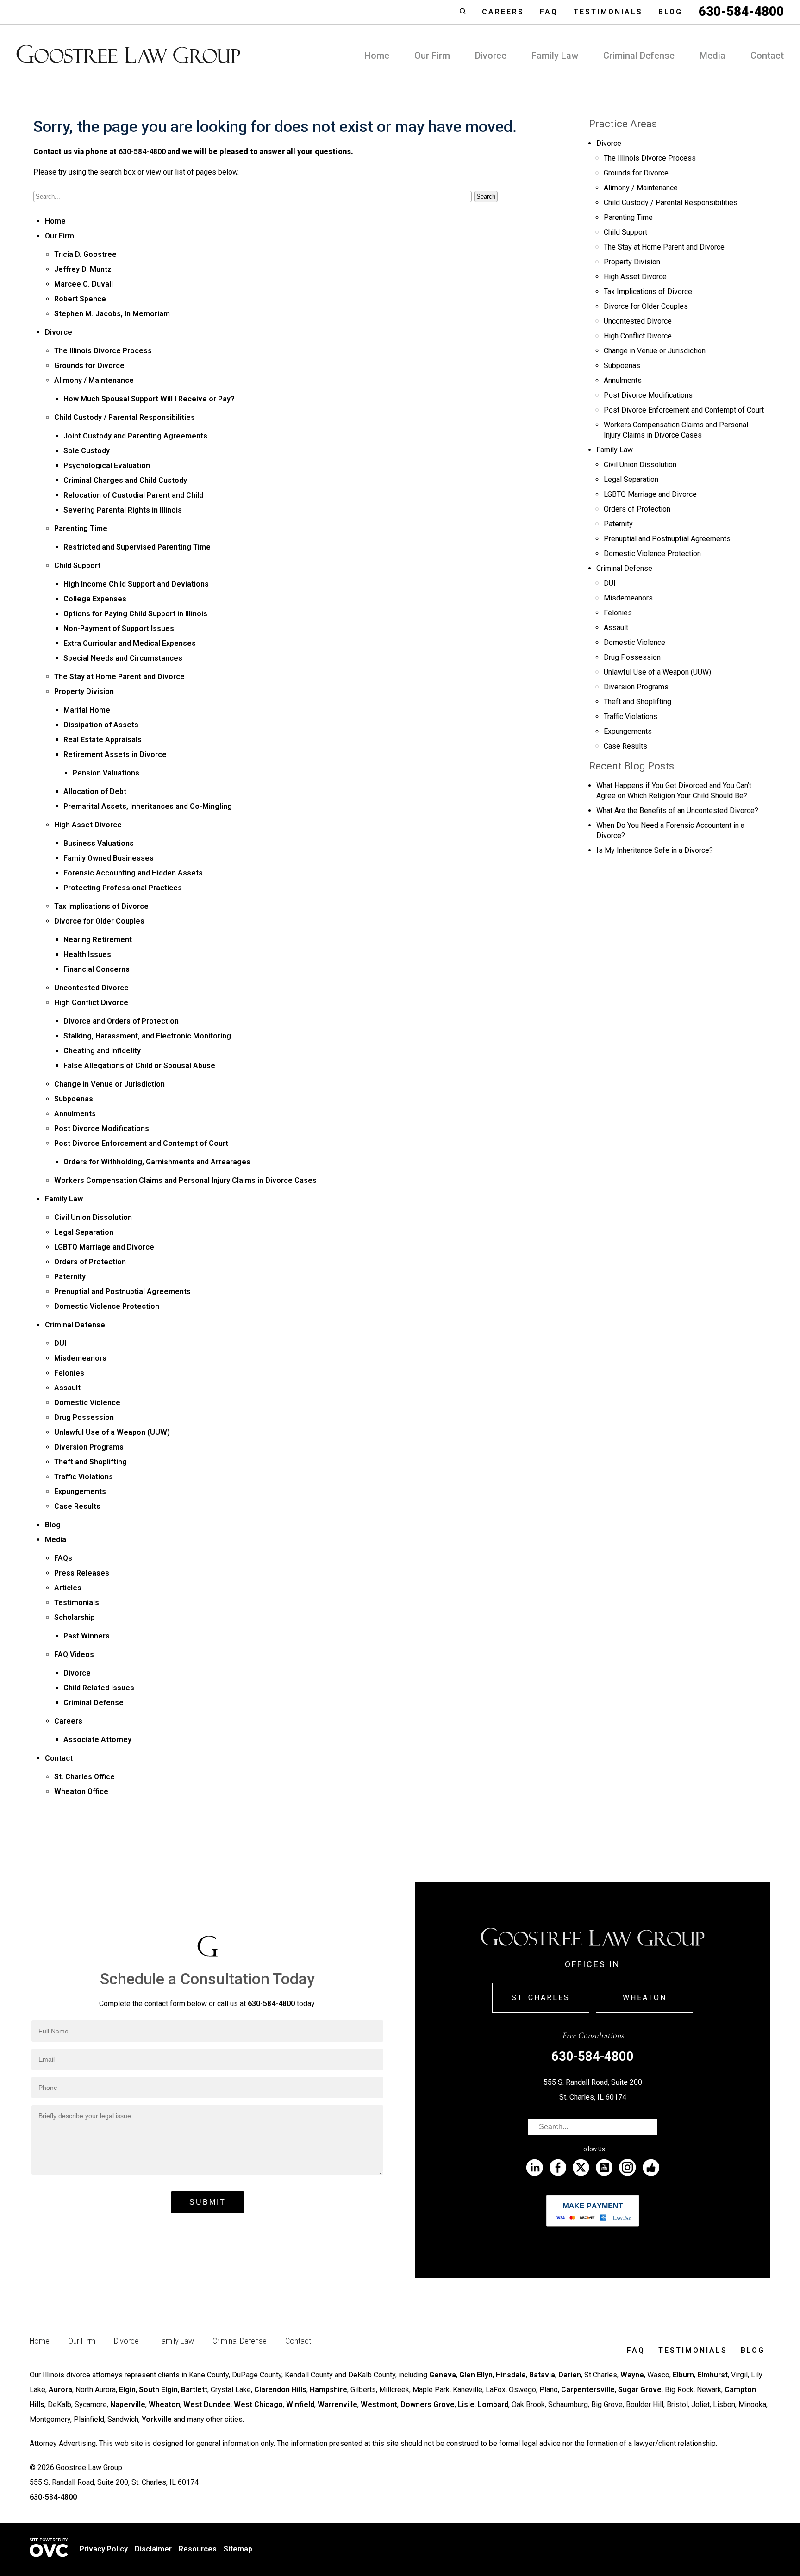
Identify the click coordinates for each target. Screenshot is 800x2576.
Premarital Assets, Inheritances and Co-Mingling (148, 806)
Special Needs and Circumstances (123, 658)
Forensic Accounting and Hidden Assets (133, 873)
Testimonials (608, 12)
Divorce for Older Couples (99, 921)
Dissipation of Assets (101, 725)
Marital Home (87, 710)
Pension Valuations (106, 773)
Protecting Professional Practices (123, 888)
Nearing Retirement (98, 940)
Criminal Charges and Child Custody (125, 480)
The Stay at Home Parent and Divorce (119, 677)
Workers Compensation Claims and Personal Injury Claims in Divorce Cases (185, 1180)
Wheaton (645, 1998)
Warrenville (337, 2404)
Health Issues (87, 954)
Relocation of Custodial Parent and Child (133, 495)
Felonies (69, 1373)
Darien (570, 2375)
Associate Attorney (97, 1740)
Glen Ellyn (476, 2375)
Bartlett (194, 2390)
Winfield (300, 2404)
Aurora (60, 2390)
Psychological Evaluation (107, 466)
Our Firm (432, 56)
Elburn (683, 2375)
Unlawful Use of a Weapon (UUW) (112, 1432)
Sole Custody (87, 451)
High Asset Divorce (88, 825)
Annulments (75, 1114)
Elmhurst (712, 2375)
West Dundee (207, 2404)
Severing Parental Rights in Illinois (123, 510)
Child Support (77, 566)
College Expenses (95, 599)
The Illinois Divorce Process (103, 351)
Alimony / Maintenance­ (94, 380)
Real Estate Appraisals (103, 740)
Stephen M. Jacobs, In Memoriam (112, 314)
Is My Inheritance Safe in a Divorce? (655, 850)
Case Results (77, 1506)
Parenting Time (81, 528)
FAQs (63, 1558)
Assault (67, 1388)
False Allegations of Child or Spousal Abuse (139, 1066)
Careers (503, 12)
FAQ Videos (74, 1654)
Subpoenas (74, 1099)
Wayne (632, 2375)
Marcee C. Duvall (84, 284)
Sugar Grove (640, 2390)
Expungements (80, 1491)
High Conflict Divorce (91, 1003)
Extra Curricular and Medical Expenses (130, 643)
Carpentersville (588, 2390)
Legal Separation (84, 1232)
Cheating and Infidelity (102, 1051)
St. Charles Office (84, 1777)
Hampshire (328, 2390)
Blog (670, 12)
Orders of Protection (90, 1262)
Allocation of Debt (95, 791)
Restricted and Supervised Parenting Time (137, 547)
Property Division (84, 691)
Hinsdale (511, 2375)
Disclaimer (153, 2549)
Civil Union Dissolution (93, 1217)
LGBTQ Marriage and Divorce (104, 1247)
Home (377, 56)
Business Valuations (99, 843)
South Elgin (158, 2390)
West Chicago (258, 2404)
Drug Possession (84, 1417)
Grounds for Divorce (89, 366)
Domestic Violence (87, 1403)
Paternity (70, 1277)
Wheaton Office (81, 1791)
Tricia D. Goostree (85, 254)
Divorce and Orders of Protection (121, 1021)
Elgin (127, 2390)
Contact (767, 56)
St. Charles (541, 1998)
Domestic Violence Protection (107, 1306)
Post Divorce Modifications (102, 1129)
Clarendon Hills (280, 2390)
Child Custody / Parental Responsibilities (125, 417)
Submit (208, 2202)
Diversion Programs (89, 1447)
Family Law (555, 56)
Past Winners (87, 1636)
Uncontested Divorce (91, 988)
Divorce (491, 56)
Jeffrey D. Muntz (83, 269)
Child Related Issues (99, 1688)
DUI (60, 1343)
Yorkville (157, 2419)
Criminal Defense (639, 56)
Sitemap (238, 2549)
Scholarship (75, 1617)
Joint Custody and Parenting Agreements (135, 436)
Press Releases (82, 1573)
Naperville (128, 2404)
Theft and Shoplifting (91, 1462)
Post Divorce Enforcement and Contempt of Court (141, 1143)
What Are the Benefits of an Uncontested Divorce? (677, 810)
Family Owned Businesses (109, 858)
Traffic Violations (84, 1477)
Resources (198, 2549)
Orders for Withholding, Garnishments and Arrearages (157, 1162)
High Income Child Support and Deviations (136, 584)
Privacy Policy (104, 2549)
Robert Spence (80, 299)
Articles (68, 1588)
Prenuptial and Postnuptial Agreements (122, 1291)
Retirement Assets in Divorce (115, 754)
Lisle (466, 2404)
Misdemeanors (80, 1358)
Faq (549, 12)
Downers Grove (428, 2404)
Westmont (379, 2404)
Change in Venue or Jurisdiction (109, 1084)
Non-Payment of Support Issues (119, 628)
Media (712, 56)
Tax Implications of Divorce (101, 906)
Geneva (443, 2375)
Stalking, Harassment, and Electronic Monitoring (147, 1036)
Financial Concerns (97, 969)
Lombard (493, 2404)
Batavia (542, 2375)
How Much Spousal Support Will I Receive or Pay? (149, 399)
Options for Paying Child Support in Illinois (135, 614)
